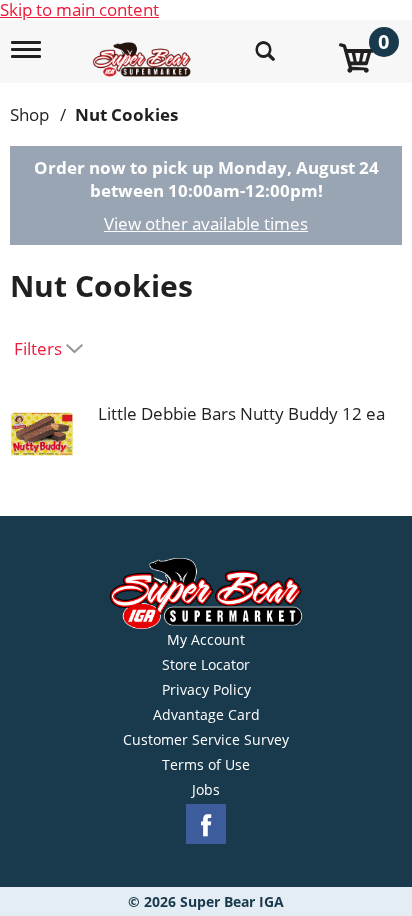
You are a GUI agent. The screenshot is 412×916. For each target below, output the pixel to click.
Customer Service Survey (206, 740)
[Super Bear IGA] (144, 48)
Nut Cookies (126, 114)
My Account (206, 640)
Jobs (206, 790)
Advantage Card (206, 715)
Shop (29, 114)
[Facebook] (206, 824)
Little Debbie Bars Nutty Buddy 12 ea (241, 413)
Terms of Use (206, 765)
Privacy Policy (206, 690)
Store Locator (206, 665)
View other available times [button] (206, 223)
